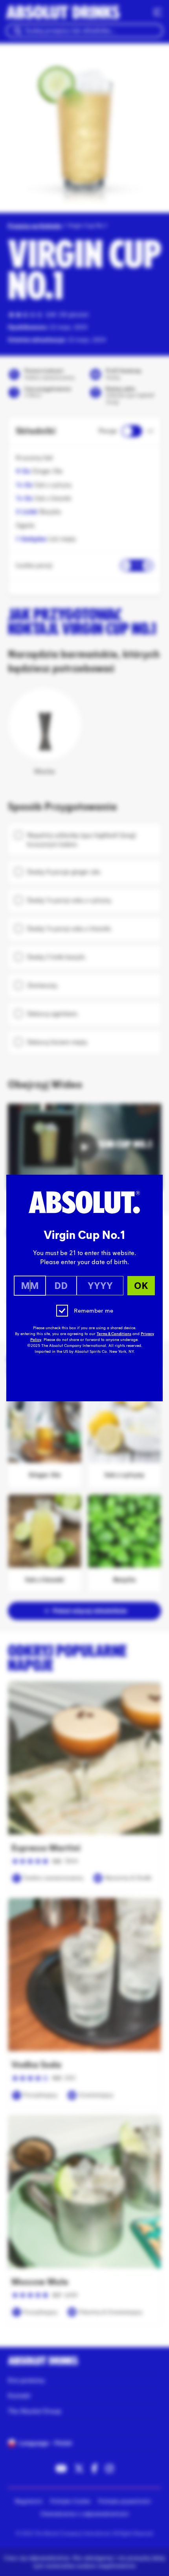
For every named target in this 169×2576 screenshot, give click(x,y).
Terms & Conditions (114, 1334)
